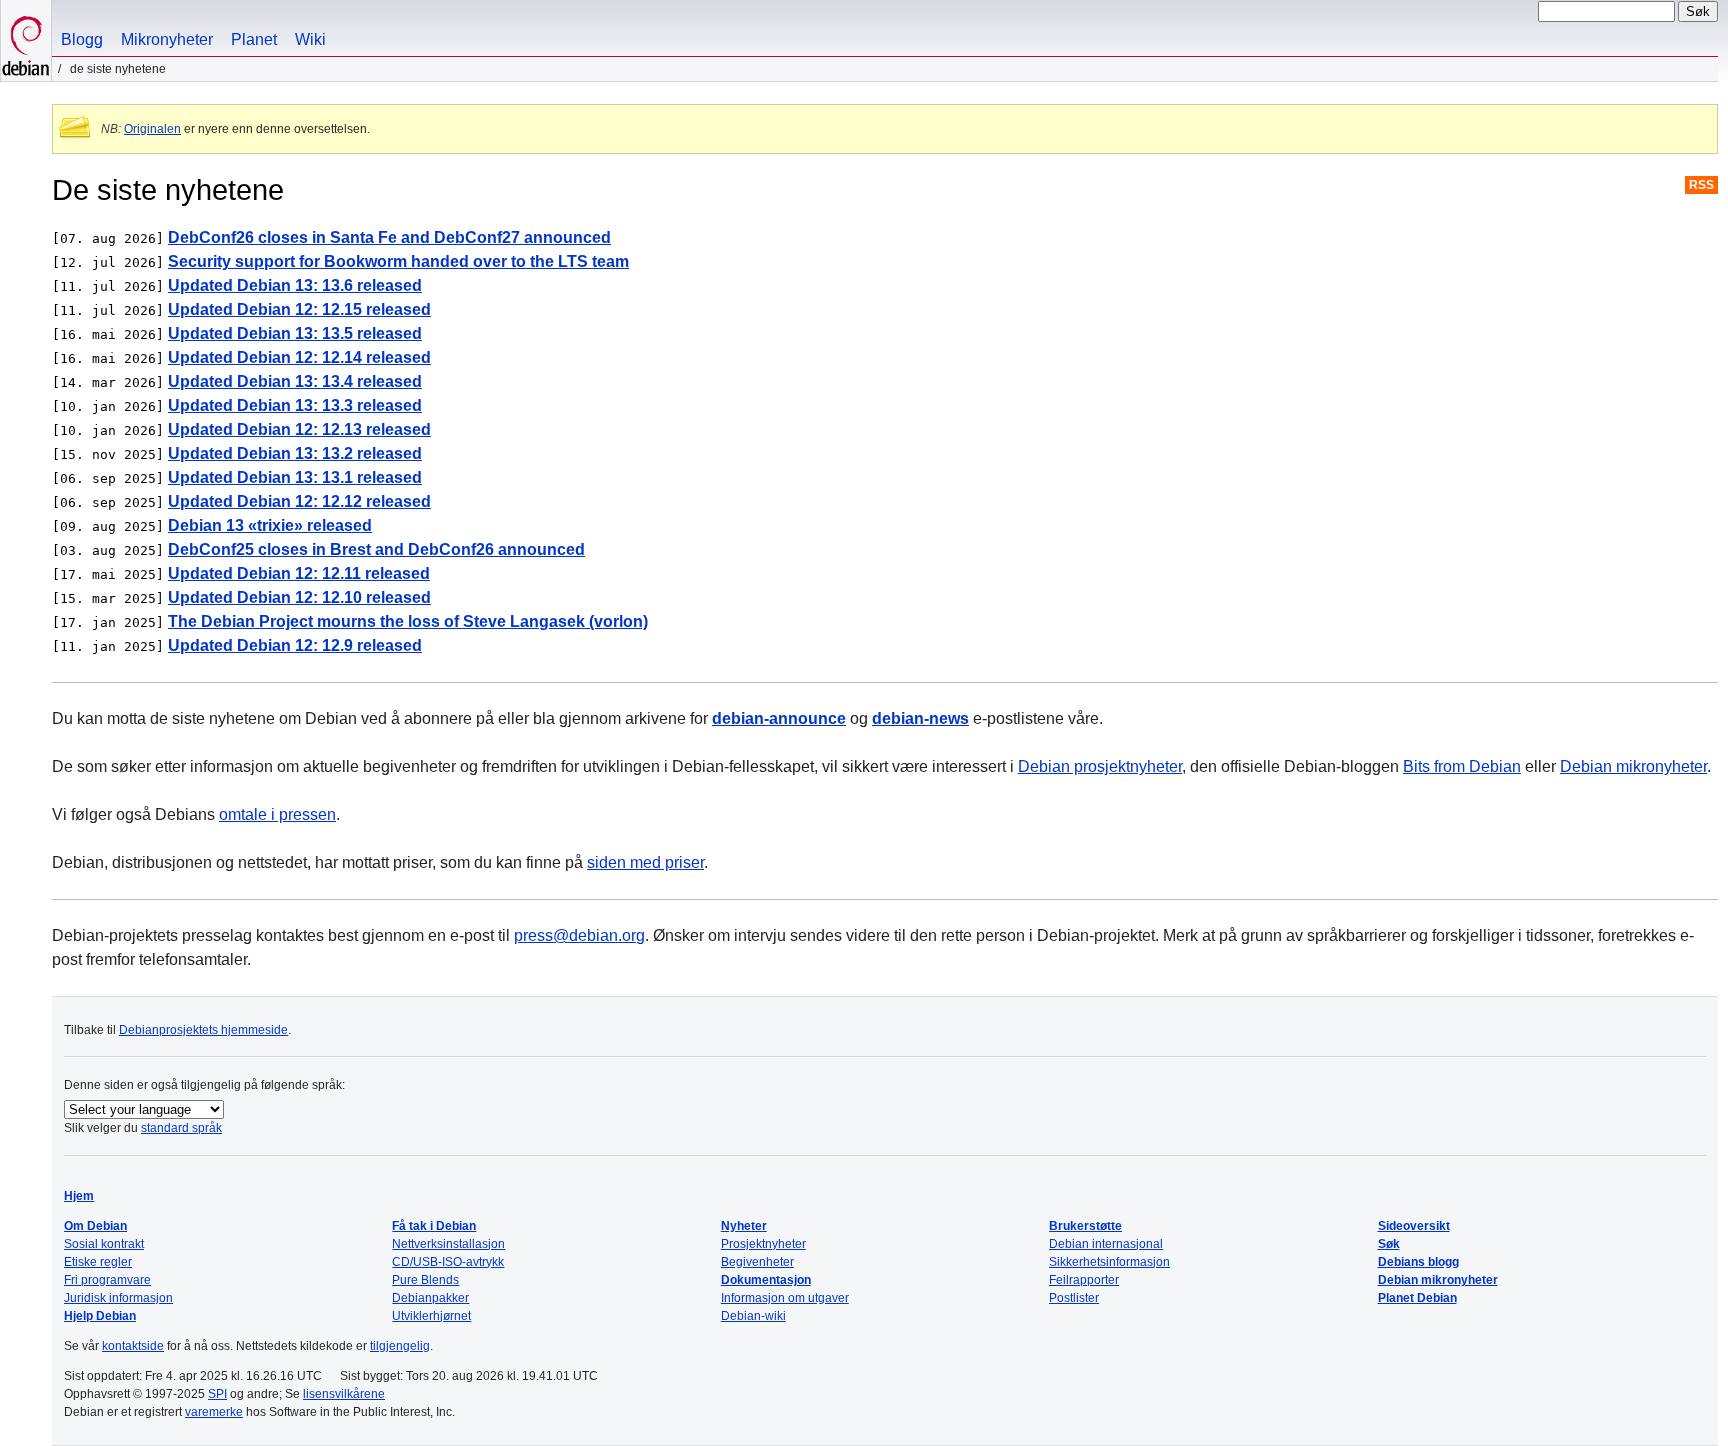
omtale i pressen (277, 814)
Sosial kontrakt (104, 1244)
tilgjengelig (400, 1346)
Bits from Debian (1462, 766)
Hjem (79, 1196)
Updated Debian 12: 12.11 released (299, 573)
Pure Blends (425, 1280)
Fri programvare (107, 1280)
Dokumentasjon (766, 1280)
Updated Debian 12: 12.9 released (295, 645)
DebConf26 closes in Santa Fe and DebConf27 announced (389, 237)
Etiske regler (98, 1262)
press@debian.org (579, 935)
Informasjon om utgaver (785, 1298)
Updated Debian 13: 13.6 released (295, 285)
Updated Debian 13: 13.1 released (295, 477)
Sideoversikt (1414, 1226)
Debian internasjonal (1106, 1244)
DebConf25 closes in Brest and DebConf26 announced (376, 549)
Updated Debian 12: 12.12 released (299, 501)
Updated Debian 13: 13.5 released (295, 333)
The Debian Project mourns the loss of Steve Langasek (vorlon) (408, 621)
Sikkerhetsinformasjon (1109, 1262)
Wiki (310, 39)
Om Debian (95, 1226)
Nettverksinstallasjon (448, 1244)
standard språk (181, 1128)
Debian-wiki (753, 1316)
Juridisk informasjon (118, 1298)
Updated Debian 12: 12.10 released (299, 597)
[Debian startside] (26, 40)
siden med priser (645, 862)
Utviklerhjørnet (431, 1316)
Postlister (1074, 1298)
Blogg (82, 39)
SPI (217, 1394)
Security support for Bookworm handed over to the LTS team (398, 261)
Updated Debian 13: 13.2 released (295, 453)
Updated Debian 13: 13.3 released (295, 405)
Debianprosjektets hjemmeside (203, 1030)
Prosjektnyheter (763, 1244)
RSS (1701, 185)
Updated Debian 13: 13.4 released (295, 381)
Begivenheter (757, 1262)
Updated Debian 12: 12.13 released (299, 429)
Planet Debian (1417, 1298)
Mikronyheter (167, 39)
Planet (254, 39)
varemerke (214, 1412)
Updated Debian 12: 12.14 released (299, 357)
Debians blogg (1418, 1262)
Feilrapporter (1084, 1280)
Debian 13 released (270, 525)
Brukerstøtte (1085, 1226)
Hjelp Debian (100, 1316)
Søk (1389, 1244)
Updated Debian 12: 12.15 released (299, 309)
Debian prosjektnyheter (1100, 766)
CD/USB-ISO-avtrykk (448, 1262)
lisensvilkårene (344, 1394)
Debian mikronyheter (1633, 766)
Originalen (152, 129)
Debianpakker (430, 1298)
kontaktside (133, 1346)
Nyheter (744, 1226)
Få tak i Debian (434, 1226)
